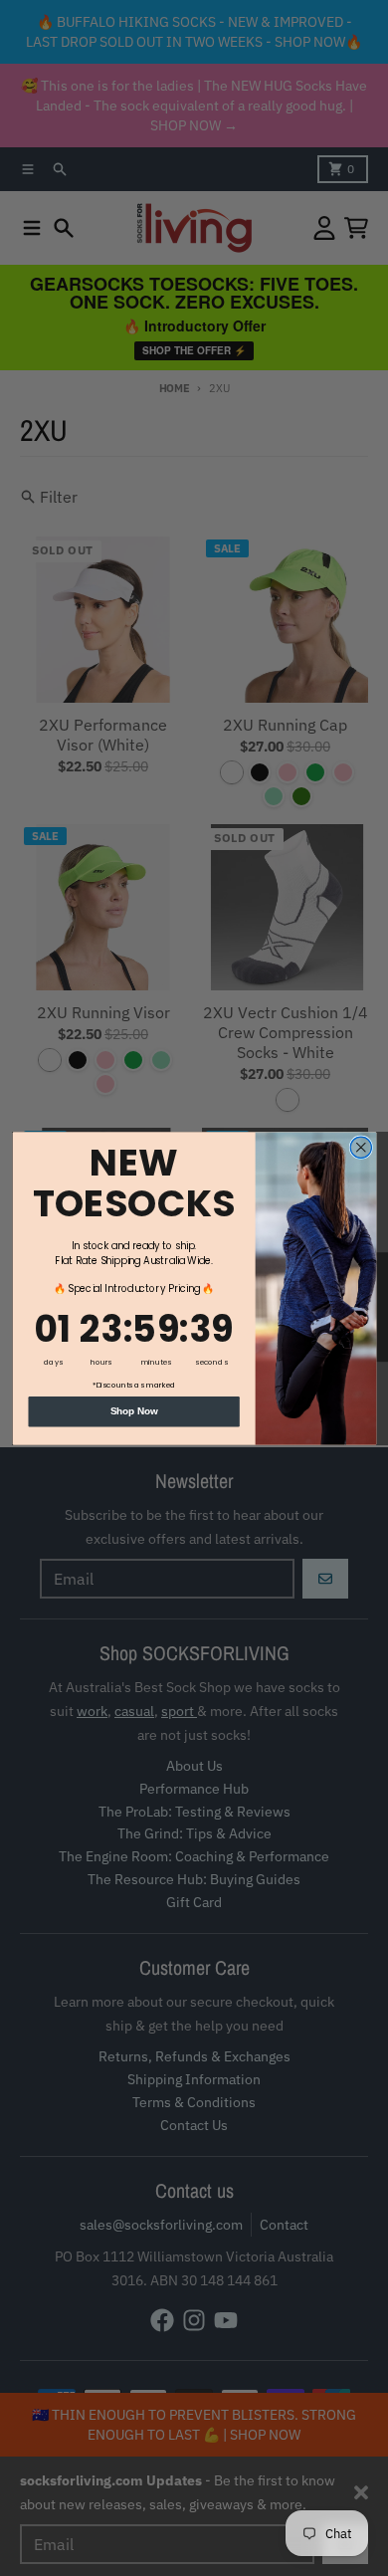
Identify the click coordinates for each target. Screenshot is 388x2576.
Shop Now (133, 1410)
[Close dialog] (361, 1147)
